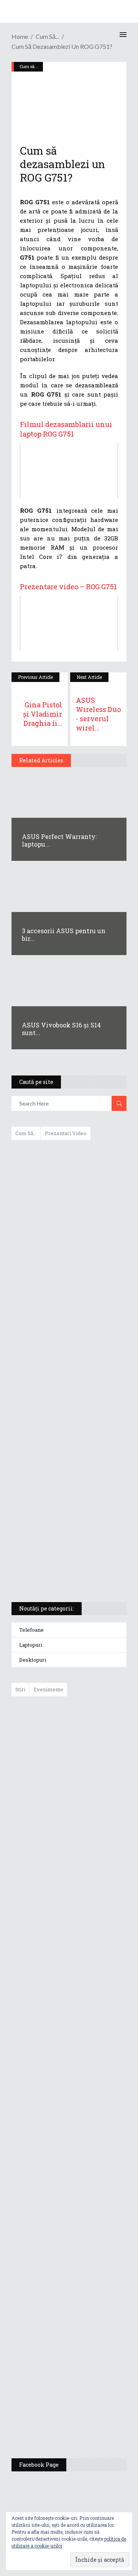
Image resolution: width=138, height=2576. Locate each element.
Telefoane (31, 1630)
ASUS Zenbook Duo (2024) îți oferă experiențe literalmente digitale (68, 1158)
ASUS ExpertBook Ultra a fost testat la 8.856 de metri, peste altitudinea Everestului (90, 1886)
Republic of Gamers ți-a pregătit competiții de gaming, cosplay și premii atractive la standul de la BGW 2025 (91, 2226)
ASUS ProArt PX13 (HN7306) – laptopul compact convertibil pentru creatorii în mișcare (62, 1495)
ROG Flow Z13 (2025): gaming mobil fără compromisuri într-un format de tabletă (68, 1454)
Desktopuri (33, 1660)
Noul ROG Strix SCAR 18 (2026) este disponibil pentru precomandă (86, 1830)
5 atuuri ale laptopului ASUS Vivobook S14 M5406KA (62, 1531)
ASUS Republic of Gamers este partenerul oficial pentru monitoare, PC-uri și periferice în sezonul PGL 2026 (91, 2147)
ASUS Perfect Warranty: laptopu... (59, 840)
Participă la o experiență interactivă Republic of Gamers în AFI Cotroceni (85, 2301)
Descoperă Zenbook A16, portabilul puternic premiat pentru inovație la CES (60, 1374)
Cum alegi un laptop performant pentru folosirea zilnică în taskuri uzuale (67, 1268)
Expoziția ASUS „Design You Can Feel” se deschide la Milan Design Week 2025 (89, 2416)
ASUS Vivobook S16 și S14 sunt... (61, 1029)
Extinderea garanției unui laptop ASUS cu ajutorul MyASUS (68, 1304)
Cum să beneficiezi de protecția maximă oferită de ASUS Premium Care (68, 1227)
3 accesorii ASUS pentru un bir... (64, 935)
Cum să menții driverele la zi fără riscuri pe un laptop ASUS (68, 1337)
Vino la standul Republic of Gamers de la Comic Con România (88, 2361)
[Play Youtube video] (69, 471)
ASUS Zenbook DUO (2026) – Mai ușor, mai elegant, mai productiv (90, 2001)
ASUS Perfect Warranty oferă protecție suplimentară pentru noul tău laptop (88, 1945)
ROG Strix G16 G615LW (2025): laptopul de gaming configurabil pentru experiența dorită (67, 1414)
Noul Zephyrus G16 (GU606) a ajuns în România (91, 1782)
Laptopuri (31, 1645)
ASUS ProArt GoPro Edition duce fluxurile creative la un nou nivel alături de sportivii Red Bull (91, 1730)
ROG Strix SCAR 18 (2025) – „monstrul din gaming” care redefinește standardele (60, 1568)
